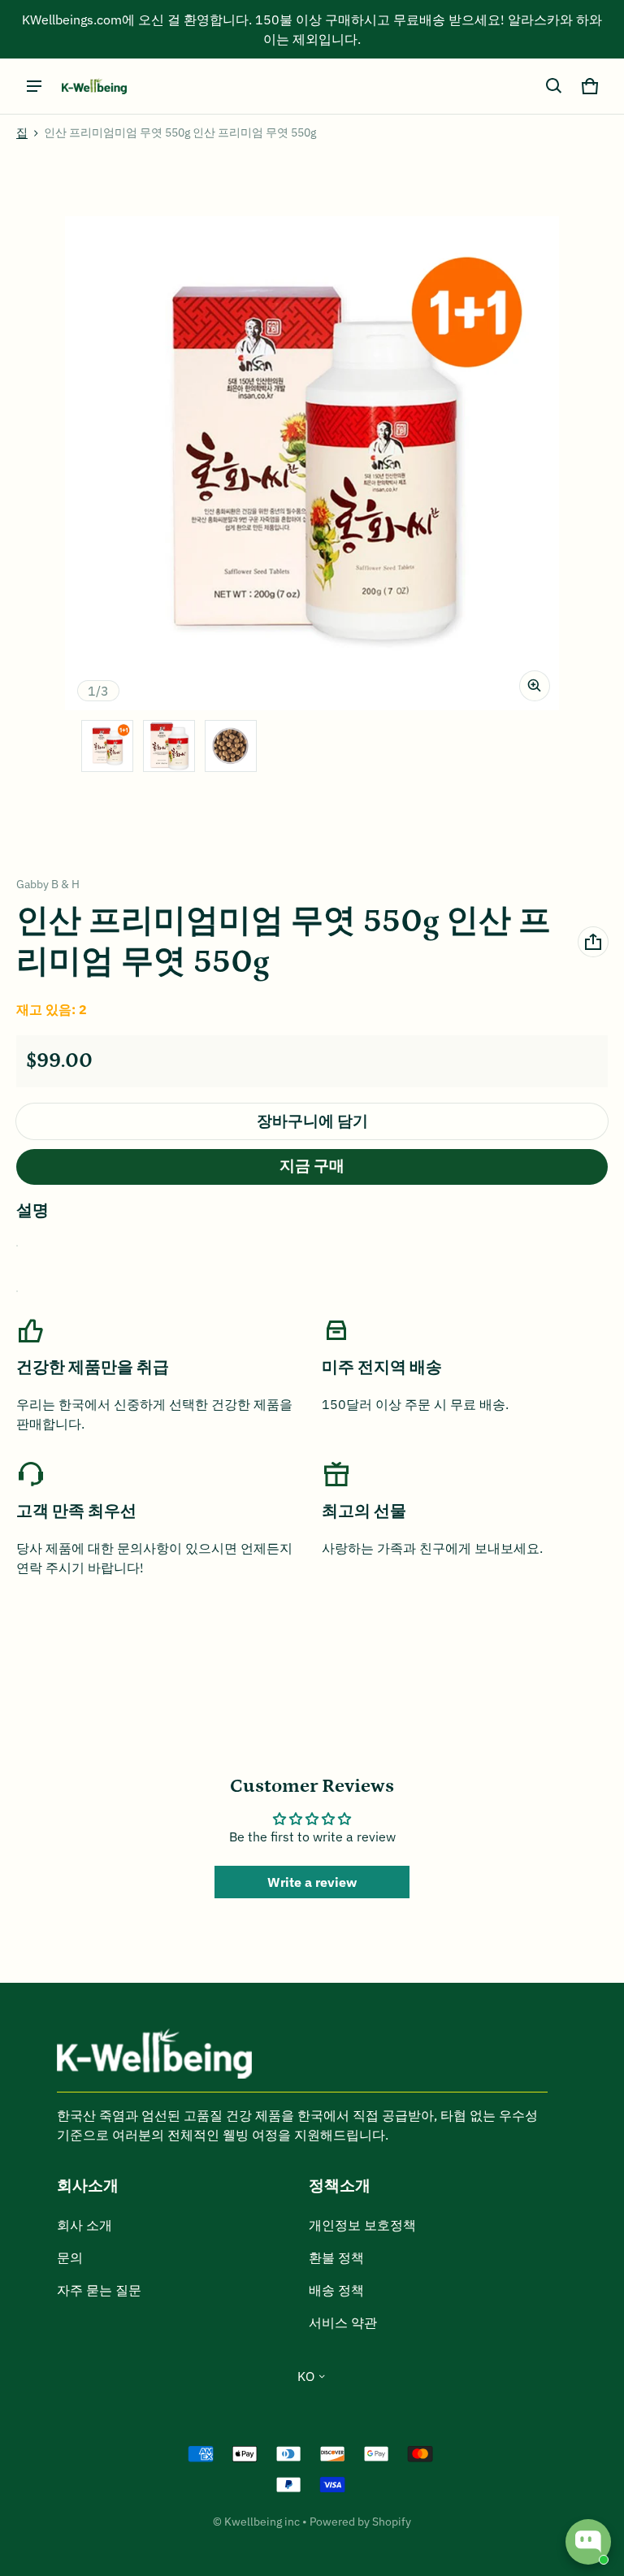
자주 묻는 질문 (99, 2290)
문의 (70, 2257)
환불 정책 (336, 2257)
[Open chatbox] (588, 2542)
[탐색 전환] (34, 86)
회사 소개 (84, 2225)
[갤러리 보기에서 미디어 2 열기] (169, 746)
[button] (554, 86)
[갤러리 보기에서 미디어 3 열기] (231, 746)
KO (306, 2376)
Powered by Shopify (360, 2522)
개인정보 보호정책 (362, 2225)
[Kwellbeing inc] (94, 87)
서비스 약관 (343, 2322)
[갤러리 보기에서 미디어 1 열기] (107, 746)
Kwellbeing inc (262, 2522)
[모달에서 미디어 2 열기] (312, 463)
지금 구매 (312, 1167)
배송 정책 (336, 2290)
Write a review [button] (312, 1882)
